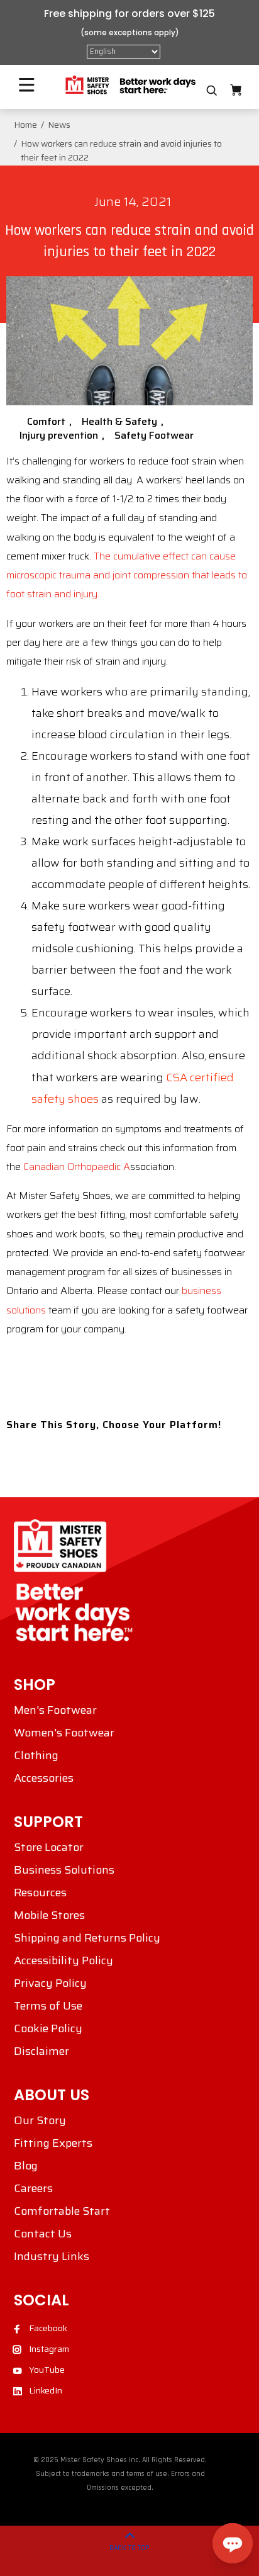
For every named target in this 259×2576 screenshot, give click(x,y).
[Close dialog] (245, 1235)
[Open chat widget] (233, 2543)
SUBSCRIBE (68, 1362)
